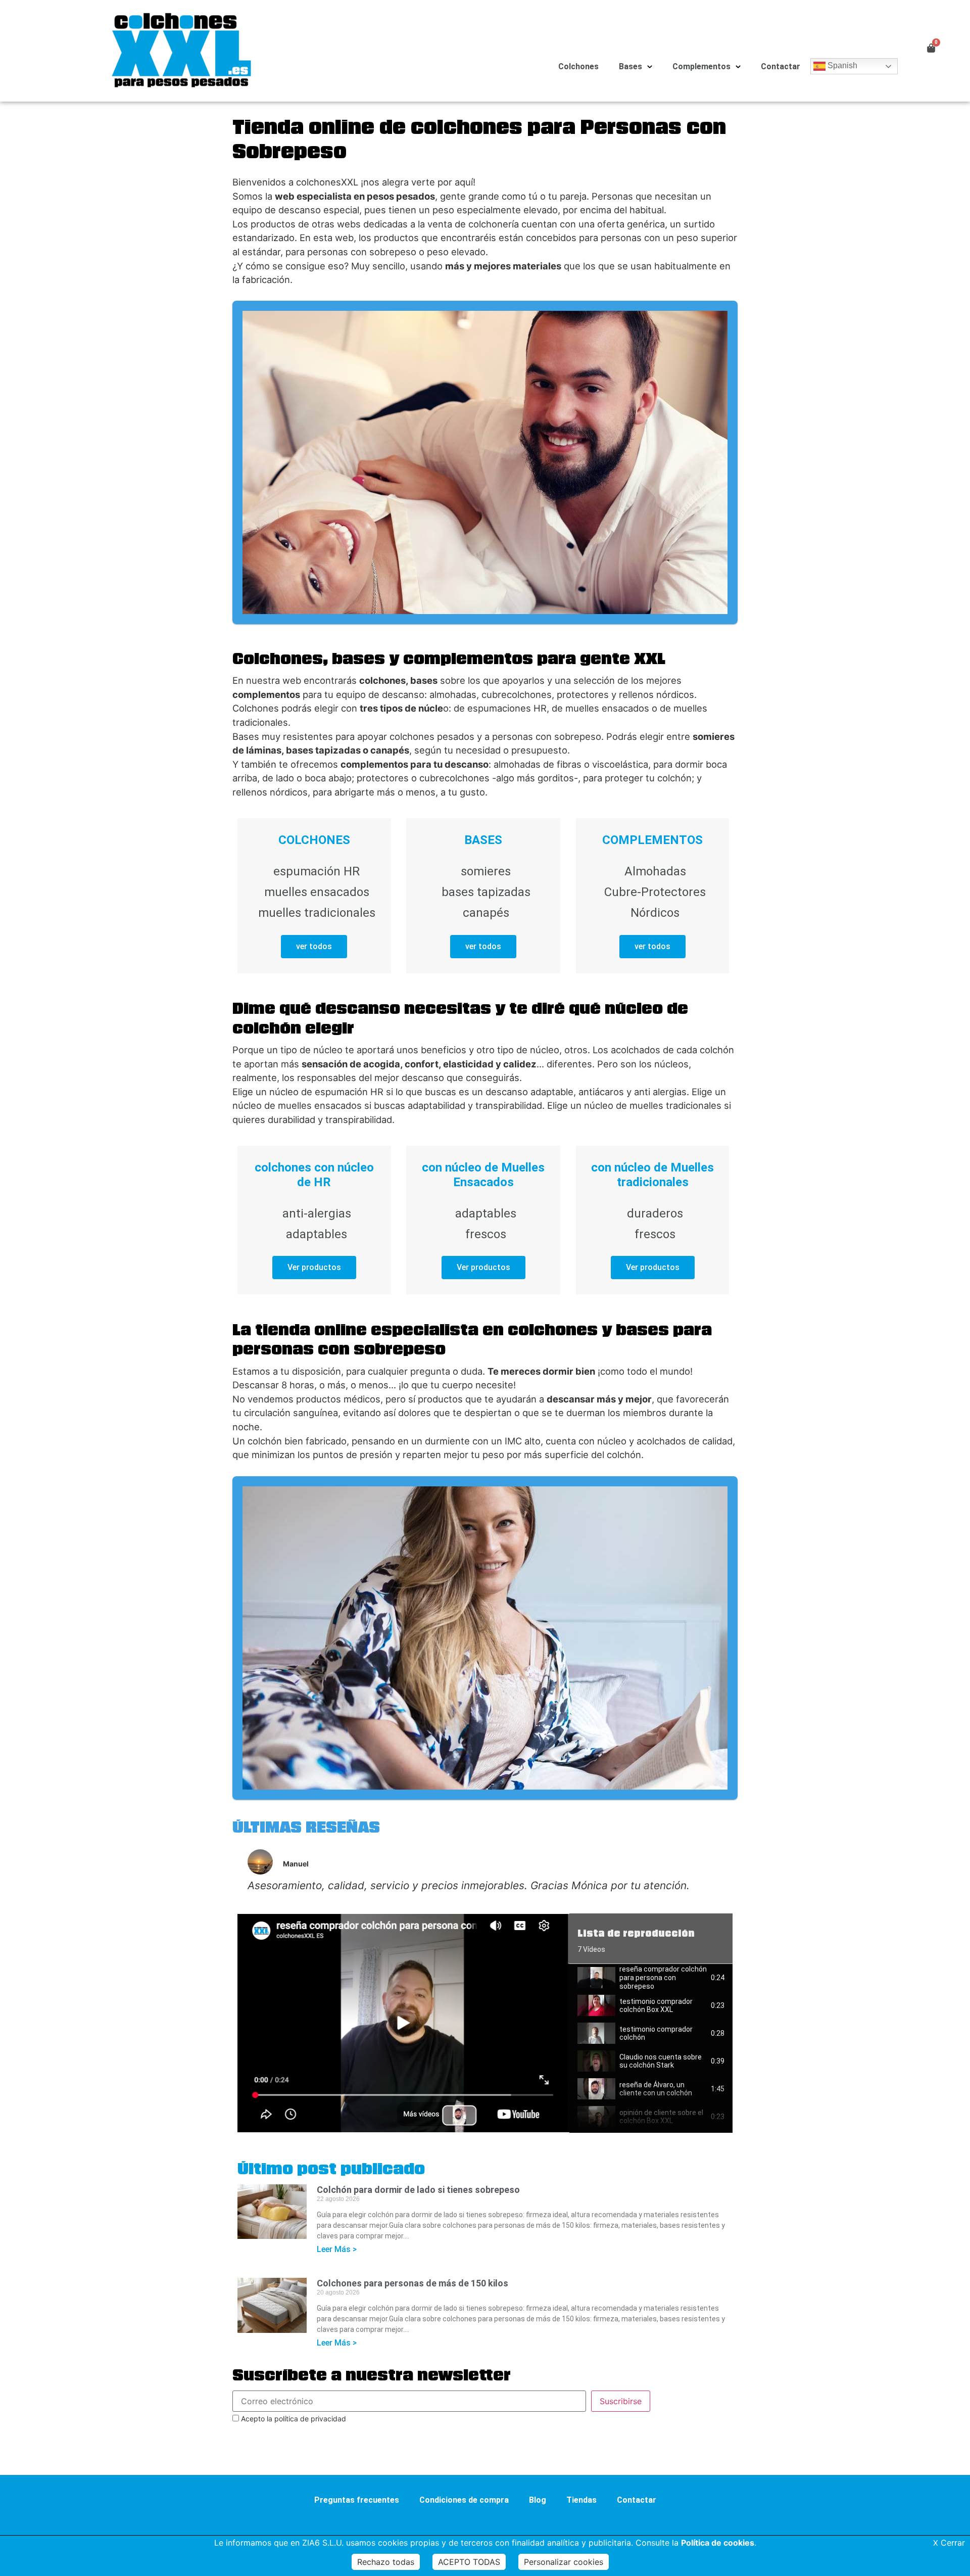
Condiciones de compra (464, 2500)
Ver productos (314, 1267)
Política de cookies (718, 2543)
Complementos (701, 66)
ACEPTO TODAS (469, 2562)
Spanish (841, 65)
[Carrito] (931, 48)
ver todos (314, 946)
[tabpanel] (403, 2023)
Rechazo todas (386, 2562)
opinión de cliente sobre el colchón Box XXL (661, 2117)
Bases (630, 66)
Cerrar (949, 2543)
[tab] (651, 1978)
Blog (538, 2500)
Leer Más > (337, 2249)
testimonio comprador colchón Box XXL (656, 2006)
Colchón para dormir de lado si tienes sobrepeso (418, 2190)
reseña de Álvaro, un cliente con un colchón (656, 2089)
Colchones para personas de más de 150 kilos (413, 2283)
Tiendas (581, 2500)
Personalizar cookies (564, 2562)
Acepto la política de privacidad (293, 2419)
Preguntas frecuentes (357, 2500)
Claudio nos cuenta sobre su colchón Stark (661, 2061)
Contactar (781, 66)
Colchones (578, 66)
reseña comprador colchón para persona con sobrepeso (663, 1978)
